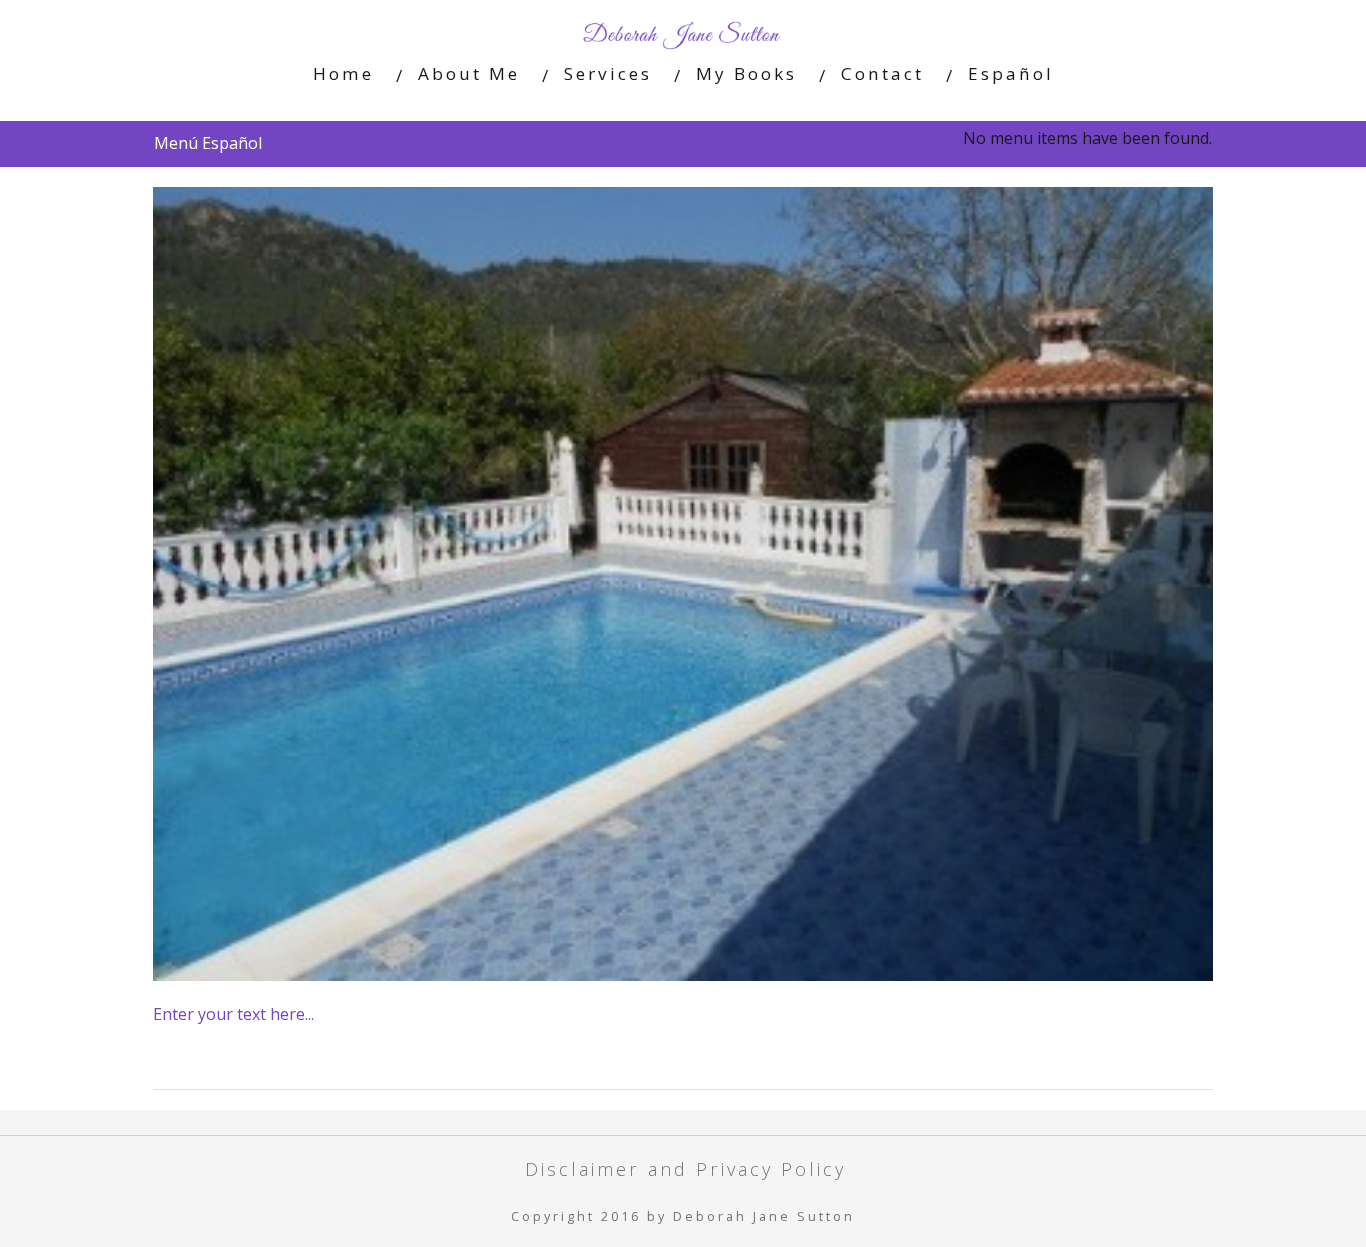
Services (608, 73)
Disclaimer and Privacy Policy (685, 1168)
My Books (746, 73)
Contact (882, 73)
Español (1011, 73)
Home (343, 73)
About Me (469, 73)
